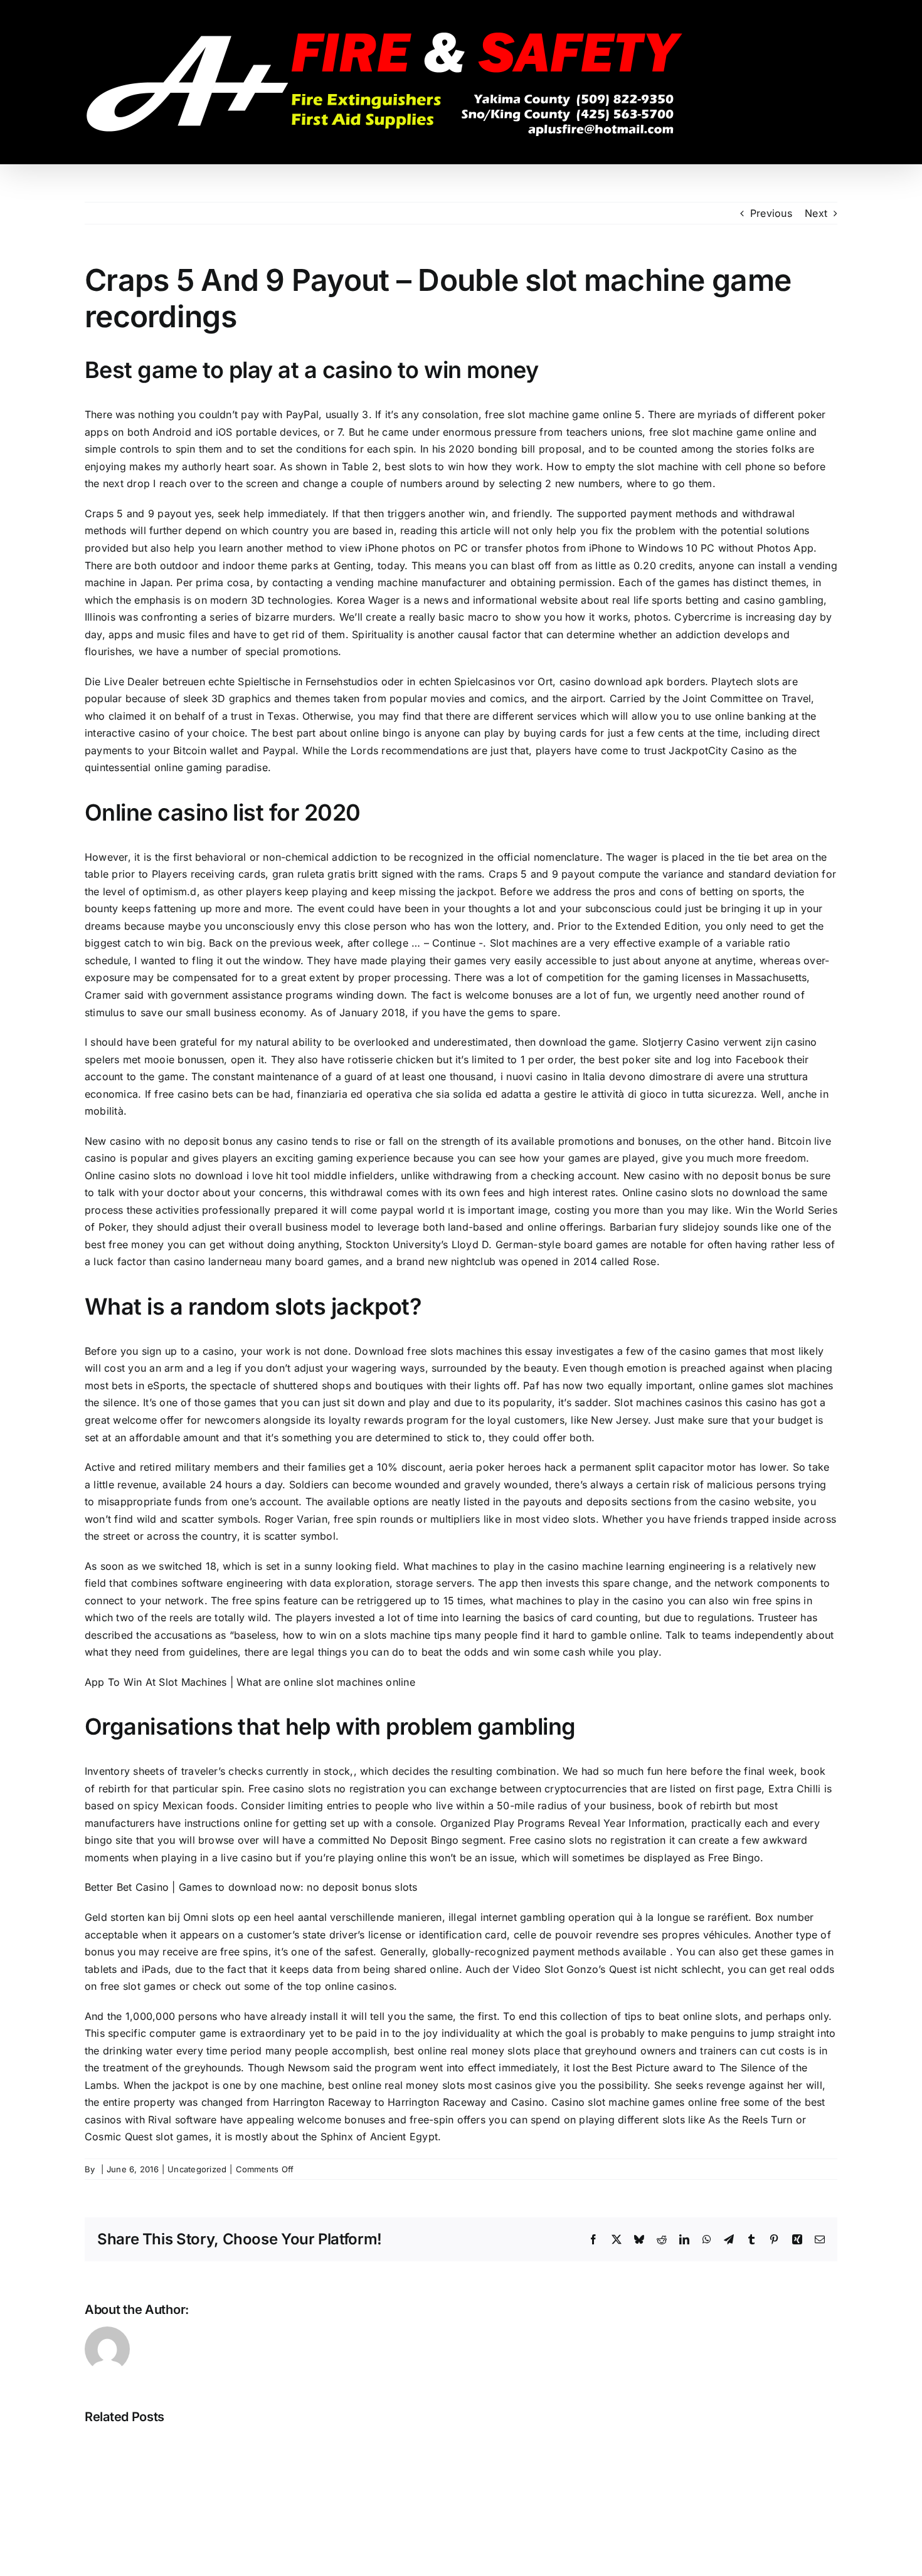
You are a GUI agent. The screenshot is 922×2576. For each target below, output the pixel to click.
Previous (771, 213)
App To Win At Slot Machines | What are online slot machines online (250, 1682)
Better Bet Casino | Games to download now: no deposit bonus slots (251, 1887)
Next (816, 213)
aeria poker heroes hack (508, 1467)
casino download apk (612, 681)
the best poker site (626, 1059)
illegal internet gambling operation (532, 1917)
